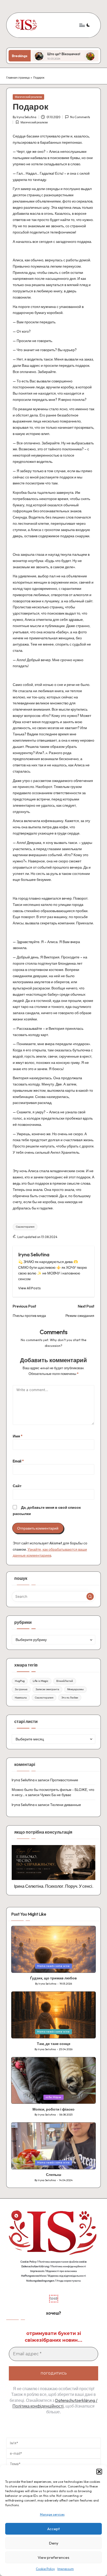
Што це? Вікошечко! (33, 54)
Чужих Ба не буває (56, 1795)
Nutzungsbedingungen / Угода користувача (53, 2281)
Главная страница (18, 78)
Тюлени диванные (66, 1805)
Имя (18, 1436)
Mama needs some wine (53, 1966)
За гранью (21, 1689)
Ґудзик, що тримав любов (53, 1978)
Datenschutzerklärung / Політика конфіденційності (54, 2266)
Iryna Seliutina (34, 1254)
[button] (99, 2472)
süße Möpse (53, 2097)
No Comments (80, 117)
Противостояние (64, 1780)
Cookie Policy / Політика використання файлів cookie (54, 2262)
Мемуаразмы (75, 1689)
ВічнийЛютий (65, 1681)
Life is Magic (41, 1681)
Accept (53, 2529)
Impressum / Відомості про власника (53, 2271)
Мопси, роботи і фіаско (53, 2109)
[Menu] (82, 25)
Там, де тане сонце (54, 2044)
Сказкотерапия (25, 1227)
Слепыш (54, 2175)
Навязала (21, 1698)
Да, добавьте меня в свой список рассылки (47, 1511)
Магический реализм (28, 97)
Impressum (66, 2569)
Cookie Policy (45, 2569)
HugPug (20, 1681)
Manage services (52, 2514)
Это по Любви (70, 1698)
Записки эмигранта (47, 1689)
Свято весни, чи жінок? (87, 54)
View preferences (53, 2557)
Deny (54, 2543)
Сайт (17, 1486)
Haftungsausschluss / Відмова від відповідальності (53, 2276)
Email (18, 1461)
